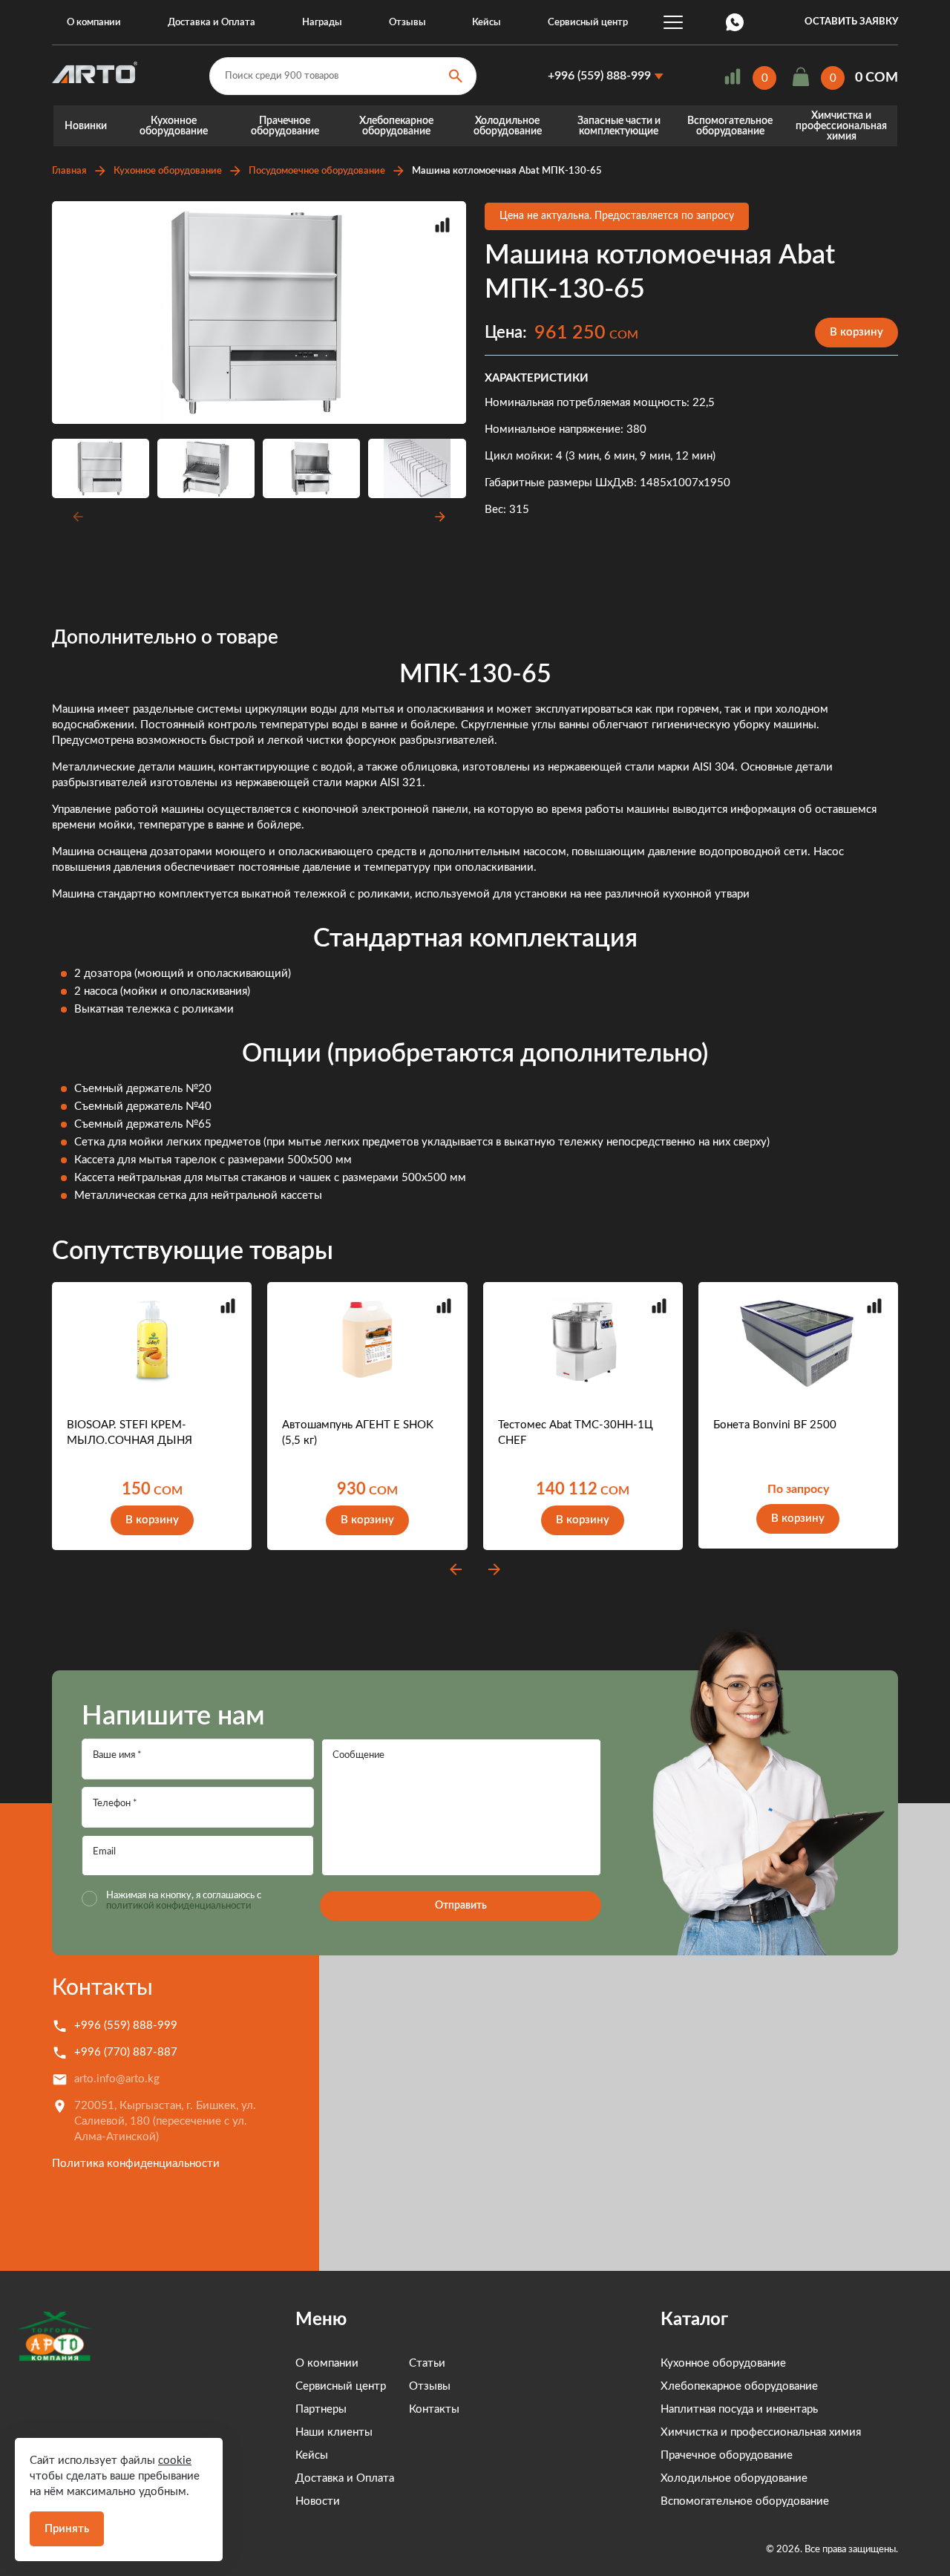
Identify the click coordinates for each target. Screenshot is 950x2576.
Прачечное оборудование (285, 126)
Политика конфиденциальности (136, 2164)
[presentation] (76, 517)
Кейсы (487, 23)
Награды (322, 23)
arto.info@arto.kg (117, 2079)
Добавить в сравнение (442, 225)
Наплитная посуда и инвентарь (739, 2409)
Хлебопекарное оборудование (396, 126)
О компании (94, 23)
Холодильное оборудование (508, 126)
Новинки (86, 126)
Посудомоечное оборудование (317, 171)
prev (456, 1569)
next (494, 1569)
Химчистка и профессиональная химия (841, 126)
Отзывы (407, 23)
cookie (175, 2461)
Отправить (461, 1906)
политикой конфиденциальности (178, 1906)
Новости (318, 2501)
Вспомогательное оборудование (730, 126)
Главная (69, 171)
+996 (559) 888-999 (599, 76)
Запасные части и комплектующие (619, 126)
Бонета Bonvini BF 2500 (775, 1425)
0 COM (877, 78)
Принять (67, 2529)
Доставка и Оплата (212, 23)
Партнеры (321, 2409)
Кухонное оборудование (174, 126)
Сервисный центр (588, 23)
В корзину (856, 332)
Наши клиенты (334, 2432)
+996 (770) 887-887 (126, 2052)
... (673, 22)
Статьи (427, 2363)
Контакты (102, 1988)
